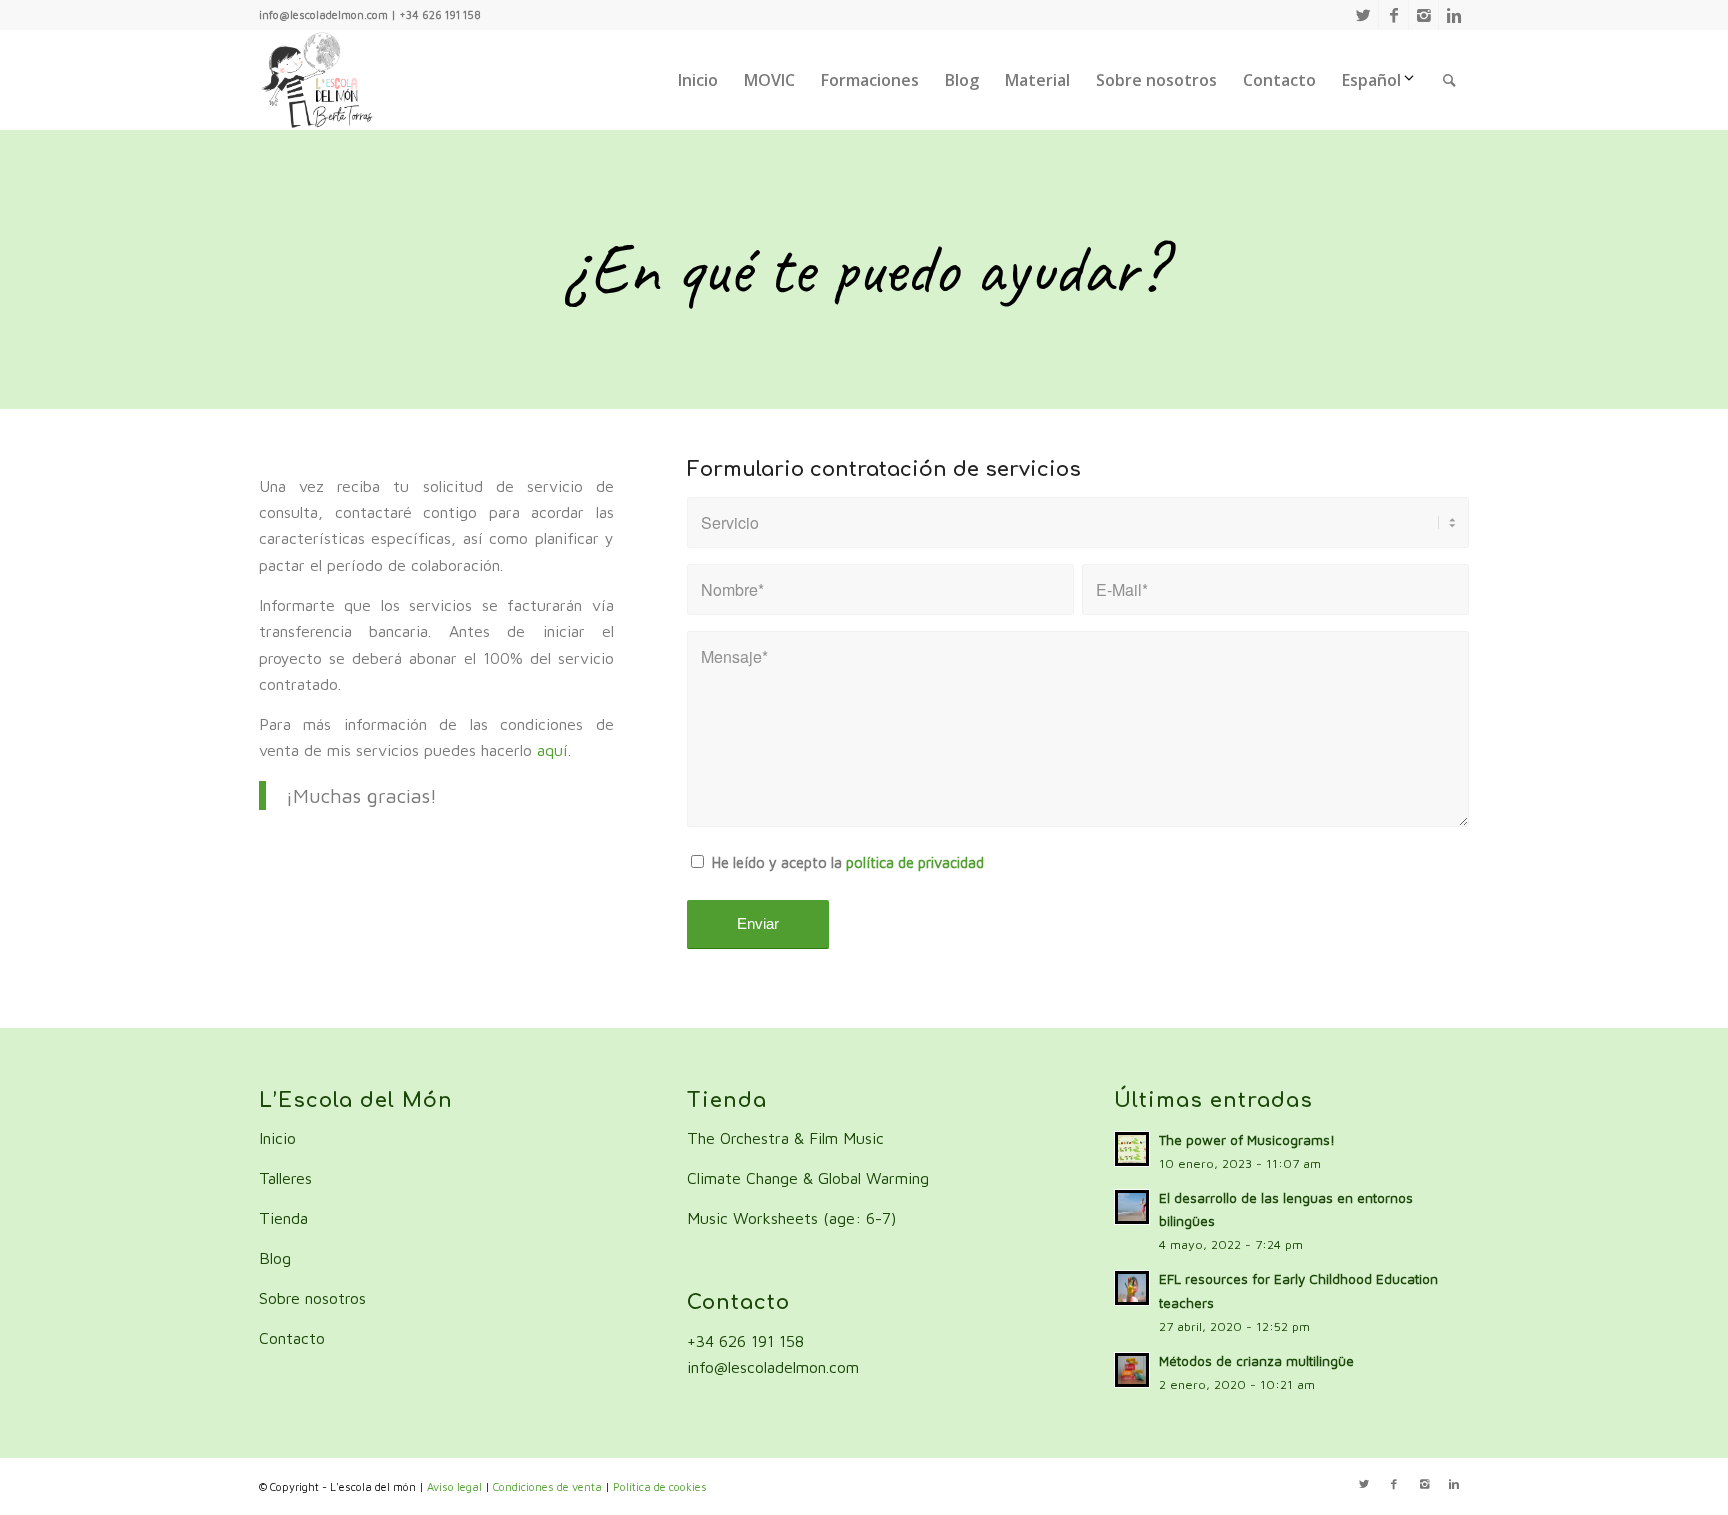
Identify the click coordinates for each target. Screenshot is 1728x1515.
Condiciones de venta (547, 1486)
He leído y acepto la (848, 862)
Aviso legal (454, 1486)
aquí (552, 750)
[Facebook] (1393, 15)
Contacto (292, 1338)
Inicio (277, 1138)
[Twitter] (1363, 15)
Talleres (285, 1178)
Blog (275, 1258)
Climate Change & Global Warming (808, 1178)
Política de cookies (660, 1486)
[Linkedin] (1454, 15)
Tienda (283, 1218)
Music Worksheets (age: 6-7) (791, 1218)
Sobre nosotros (312, 1298)
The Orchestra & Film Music (785, 1138)
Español (1371, 80)
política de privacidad (915, 862)
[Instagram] (1423, 15)
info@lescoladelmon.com (773, 1367)
